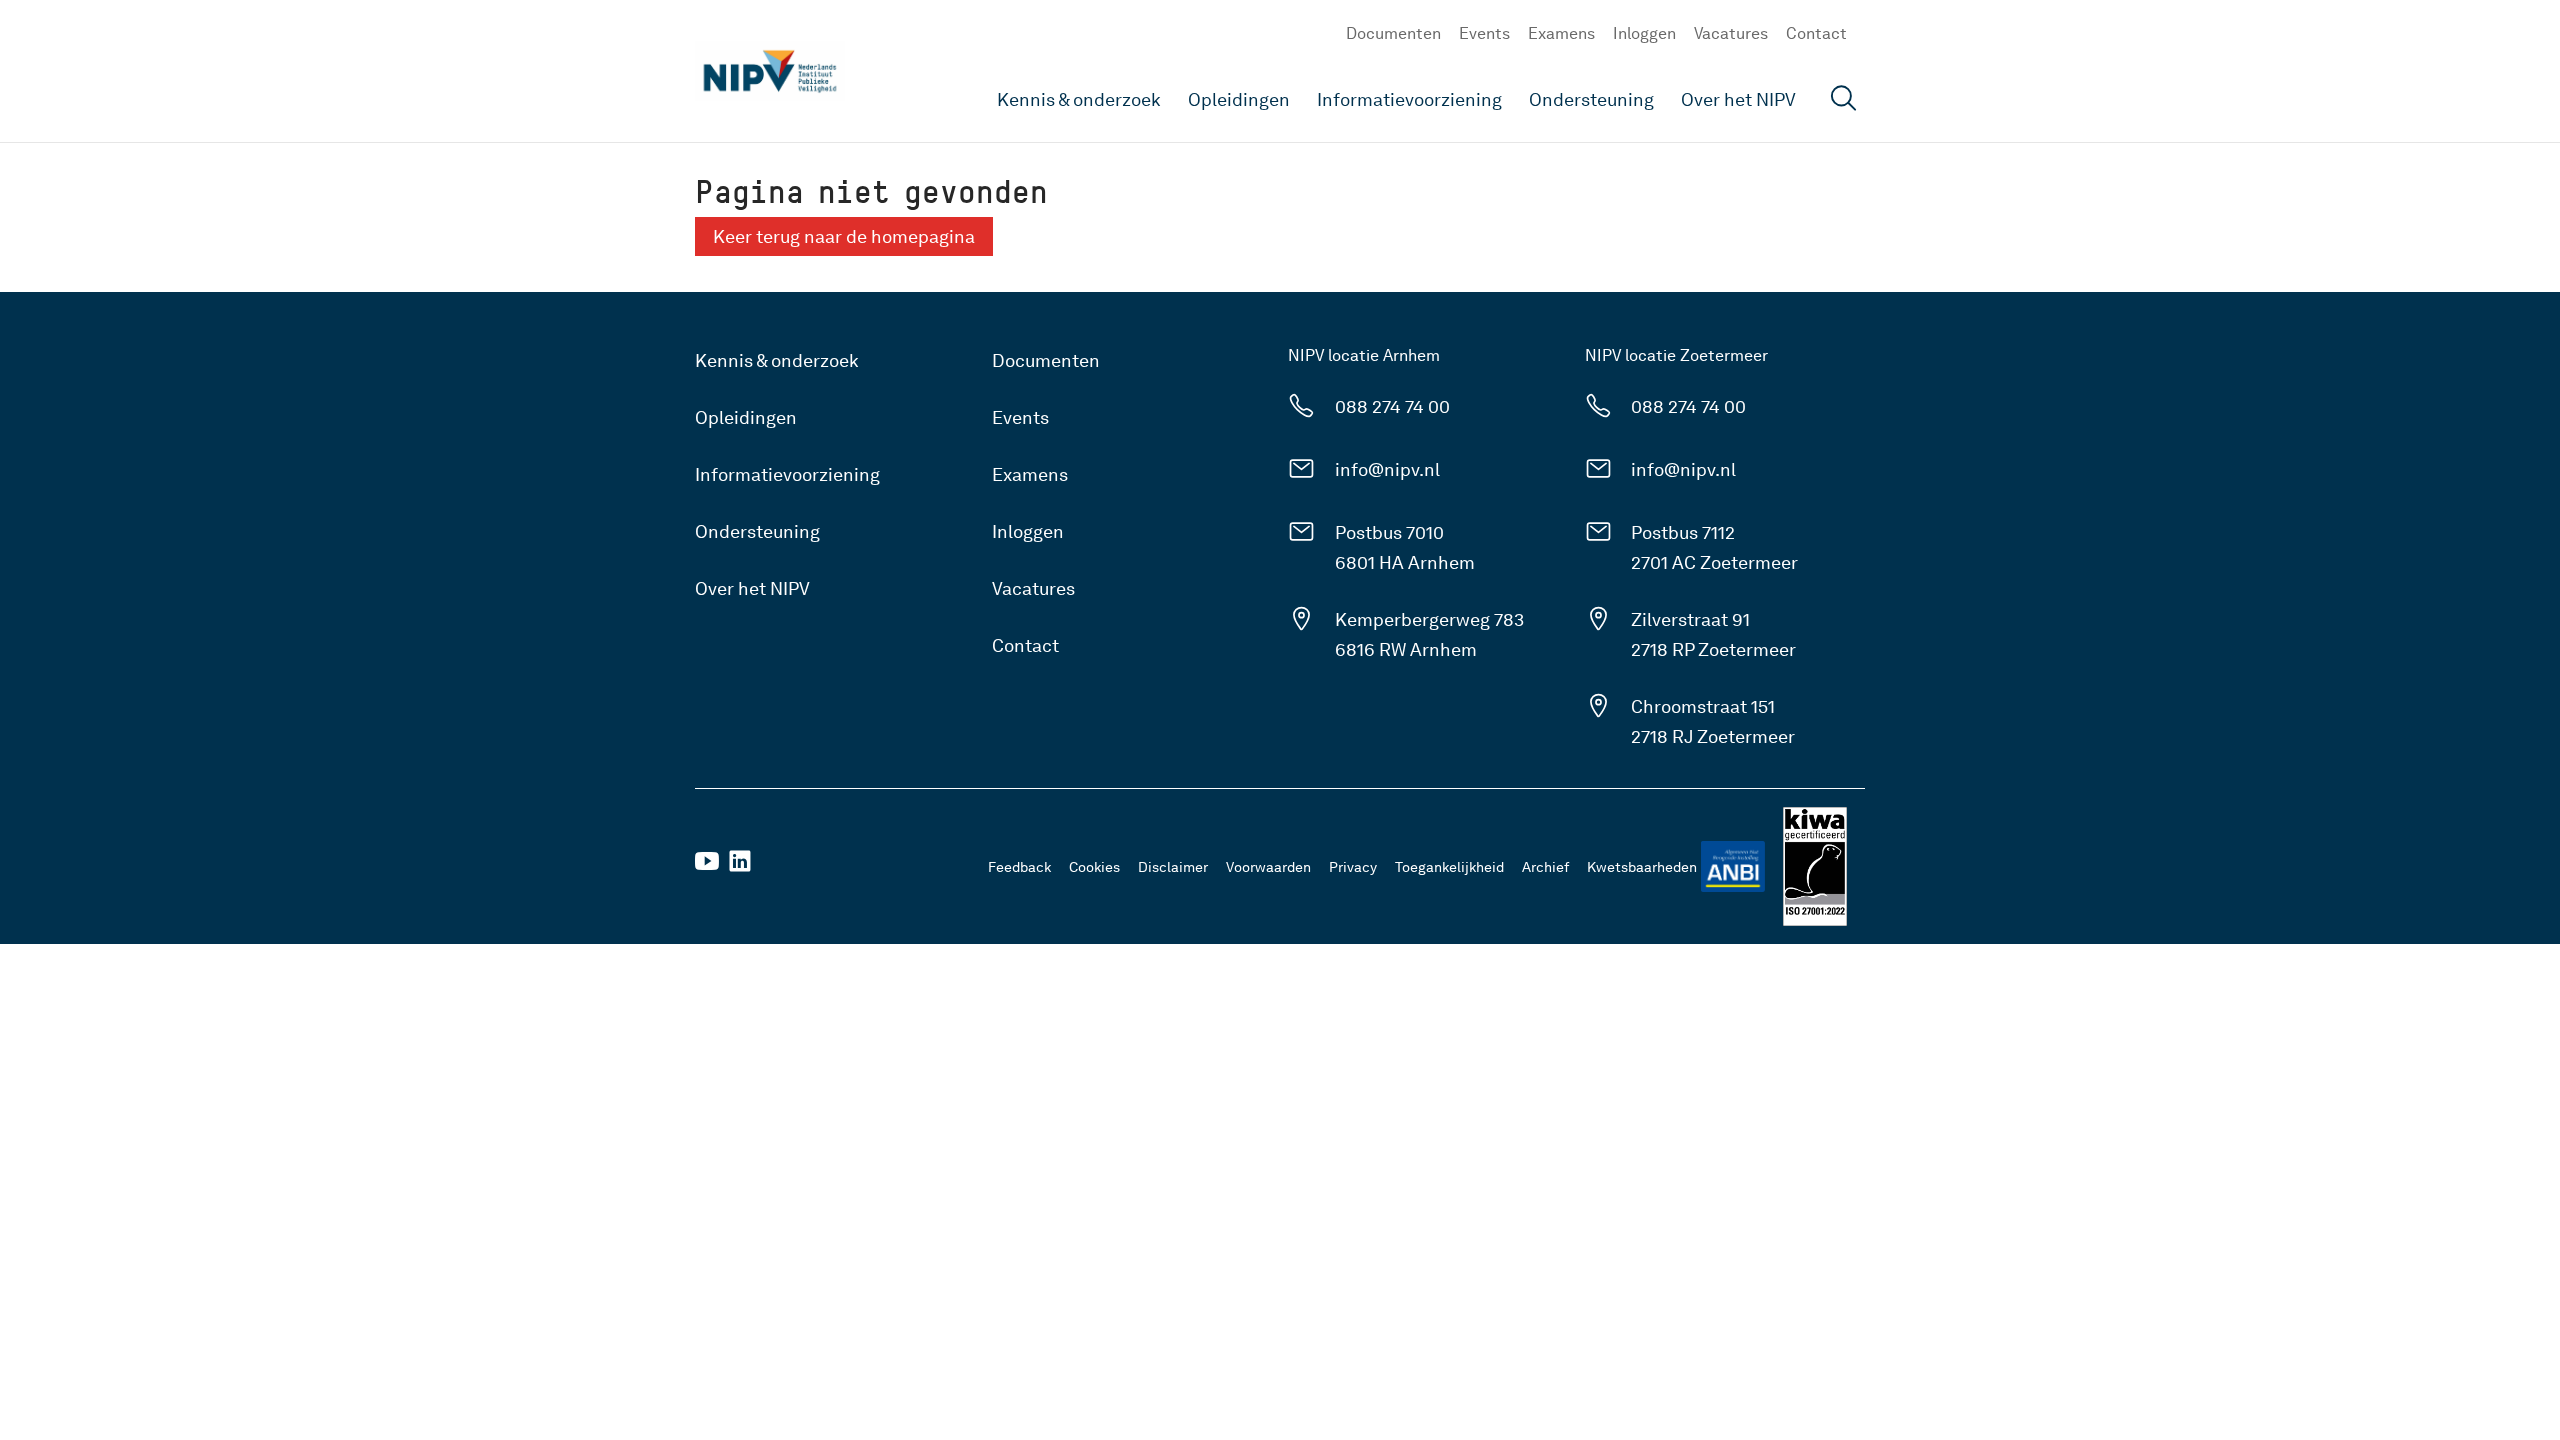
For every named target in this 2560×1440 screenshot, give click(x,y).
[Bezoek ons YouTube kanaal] (707, 868)
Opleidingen (1239, 99)
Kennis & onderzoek (1079, 99)
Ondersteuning (1591, 99)
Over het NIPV (1738, 99)
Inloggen (1644, 33)
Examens (1561, 33)
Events (1484, 33)
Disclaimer (1173, 867)
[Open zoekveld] (1844, 100)
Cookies (1094, 867)
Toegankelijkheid (1449, 867)
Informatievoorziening (1409, 99)
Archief (1545, 867)
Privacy (1353, 867)
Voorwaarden (1268, 867)
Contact (1816, 33)
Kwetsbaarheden (1642, 867)
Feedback (1019, 867)
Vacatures (1731, 33)
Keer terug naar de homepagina (844, 236)
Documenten (1393, 33)
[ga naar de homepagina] (770, 71)
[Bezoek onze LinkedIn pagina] (740, 868)
